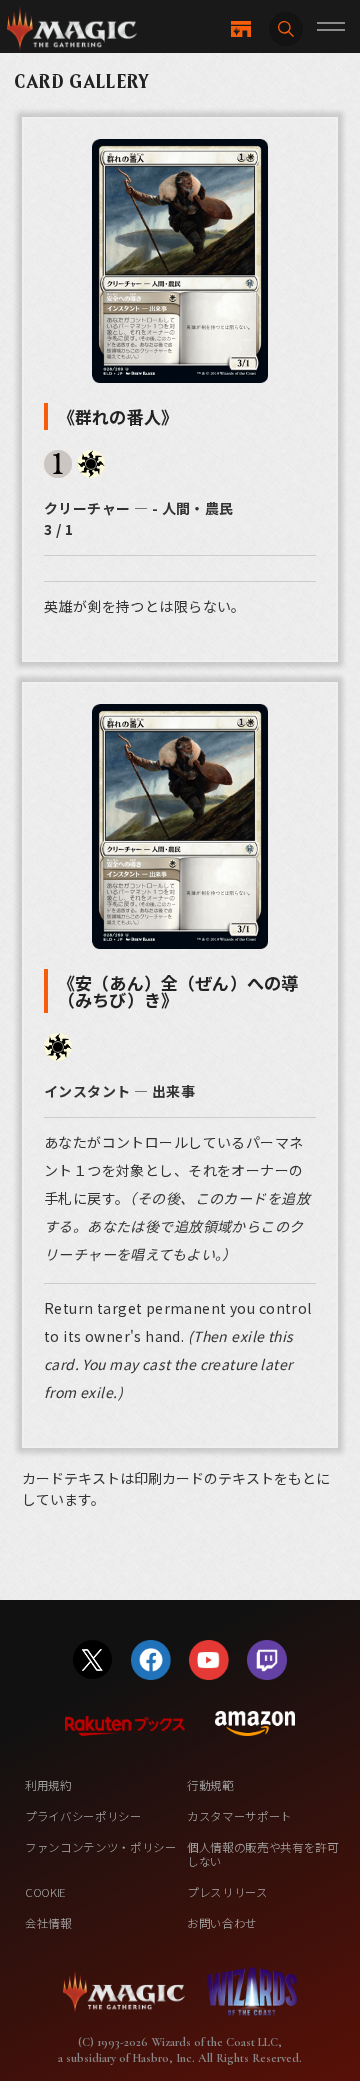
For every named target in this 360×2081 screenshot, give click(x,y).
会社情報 (48, 1923)
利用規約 (48, 1785)
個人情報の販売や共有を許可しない (263, 1854)
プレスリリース (227, 1892)
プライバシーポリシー (83, 1816)
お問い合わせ (222, 1923)
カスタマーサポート (239, 1816)
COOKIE (45, 1892)
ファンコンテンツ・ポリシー (101, 1847)
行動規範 (210, 1785)
